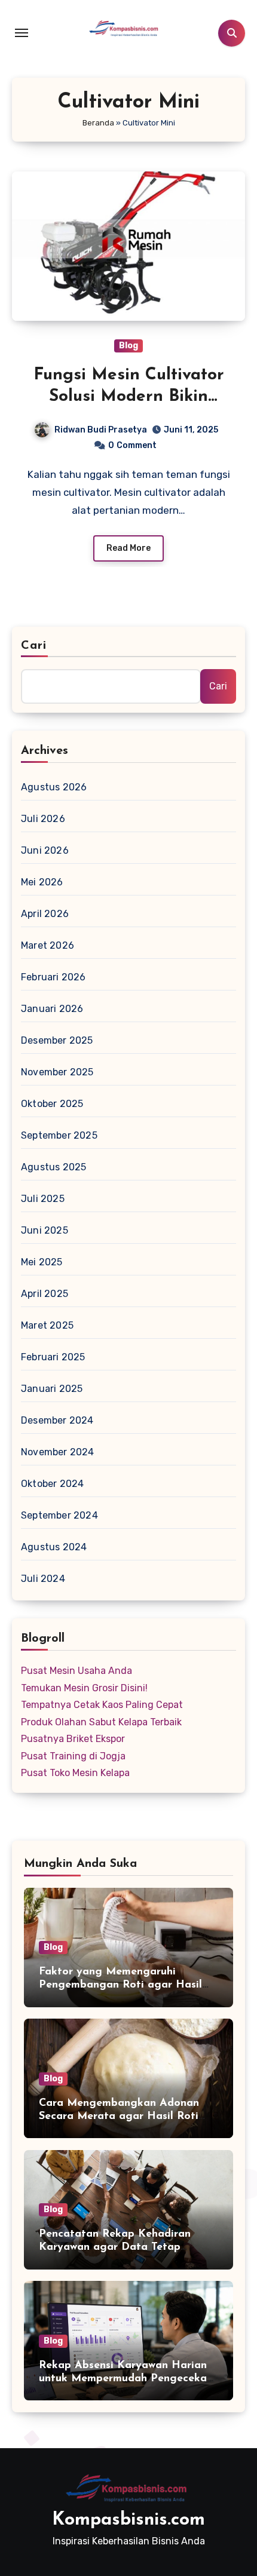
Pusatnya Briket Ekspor (73, 1739)
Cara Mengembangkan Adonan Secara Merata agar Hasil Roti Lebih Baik (119, 2116)
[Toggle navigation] (22, 33)
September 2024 (59, 1515)
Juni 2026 (45, 850)
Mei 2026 (42, 882)
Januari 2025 (52, 1389)
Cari (34, 646)
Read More (128, 548)
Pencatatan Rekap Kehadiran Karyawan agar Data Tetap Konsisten (115, 2247)
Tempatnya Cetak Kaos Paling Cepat (102, 1705)
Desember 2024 (57, 1420)
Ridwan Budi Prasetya (101, 430)
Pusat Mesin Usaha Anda (77, 1671)
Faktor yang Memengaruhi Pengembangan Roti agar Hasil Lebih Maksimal (120, 1985)
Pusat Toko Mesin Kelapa (75, 1773)
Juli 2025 (43, 1199)
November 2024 (58, 1452)
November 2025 (57, 1072)
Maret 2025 (47, 1325)
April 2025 (45, 1294)
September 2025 (59, 1135)
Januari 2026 (52, 1009)
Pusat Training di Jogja (73, 1756)
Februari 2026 (53, 977)
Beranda (98, 123)
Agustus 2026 (54, 787)
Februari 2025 (53, 1357)
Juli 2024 (43, 1579)
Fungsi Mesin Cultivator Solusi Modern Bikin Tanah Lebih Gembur (129, 397)
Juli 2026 (43, 819)
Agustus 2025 (53, 1167)
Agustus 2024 (54, 1547)
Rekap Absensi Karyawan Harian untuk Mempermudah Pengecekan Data (126, 2379)
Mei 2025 (42, 1262)
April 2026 (45, 914)
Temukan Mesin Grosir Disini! (84, 1688)
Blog (128, 346)
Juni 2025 (45, 1230)
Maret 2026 (48, 945)
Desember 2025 (57, 1040)
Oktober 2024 (52, 1484)
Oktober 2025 (52, 1104)
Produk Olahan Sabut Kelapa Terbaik (101, 1722)
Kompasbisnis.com (128, 2520)
